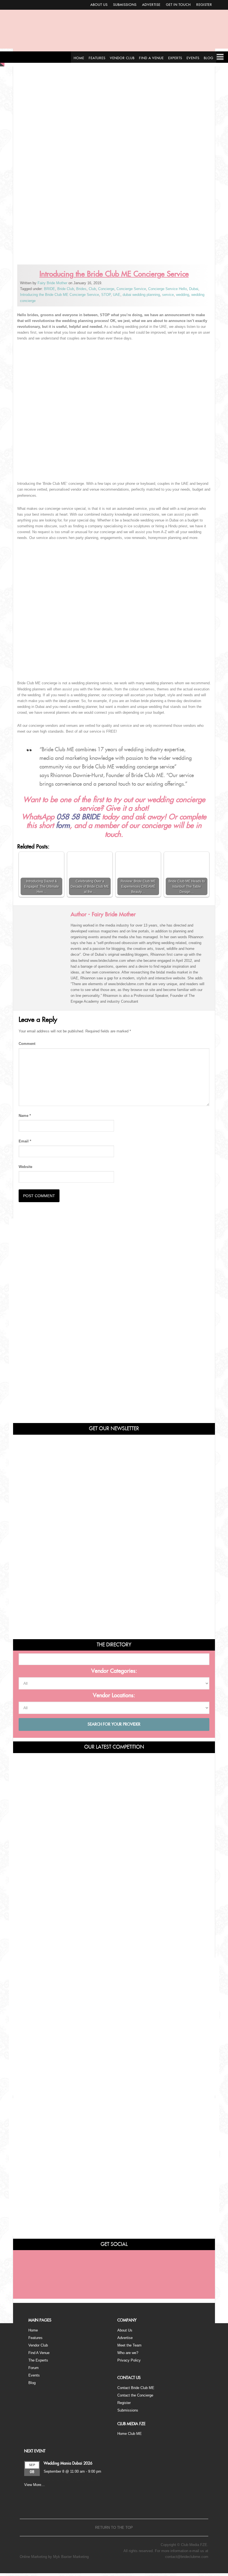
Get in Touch (178, 5)
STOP (106, 295)
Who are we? (128, 2353)
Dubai (194, 289)
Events (34, 2375)
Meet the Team (129, 2345)
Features (35, 2338)
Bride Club (66, 289)
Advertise (151, 5)
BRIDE (49, 289)
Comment (27, 1044)
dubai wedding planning (141, 295)
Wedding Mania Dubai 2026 (68, 2463)
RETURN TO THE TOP (114, 2528)
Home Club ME (130, 2434)
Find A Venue (39, 2353)
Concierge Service (131, 289)
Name (25, 1116)
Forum (34, 2368)
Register (204, 5)
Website (25, 1167)
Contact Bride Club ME (136, 2388)
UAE (117, 295)
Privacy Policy (129, 2360)
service (168, 295)
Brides (81, 289)
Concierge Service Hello (168, 289)
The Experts (38, 2360)
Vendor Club (38, 2345)
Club (92, 289)
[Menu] (220, 57)
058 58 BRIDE (78, 817)
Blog (32, 2383)
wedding (183, 295)
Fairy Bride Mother (52, 283)
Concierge (106, 289)
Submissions (125, 5)
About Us (99, 5)
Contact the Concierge (135, 2395)
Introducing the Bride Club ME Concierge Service (60, 295)
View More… (34, 2485)
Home (33, 2330)
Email (25, 1141)
